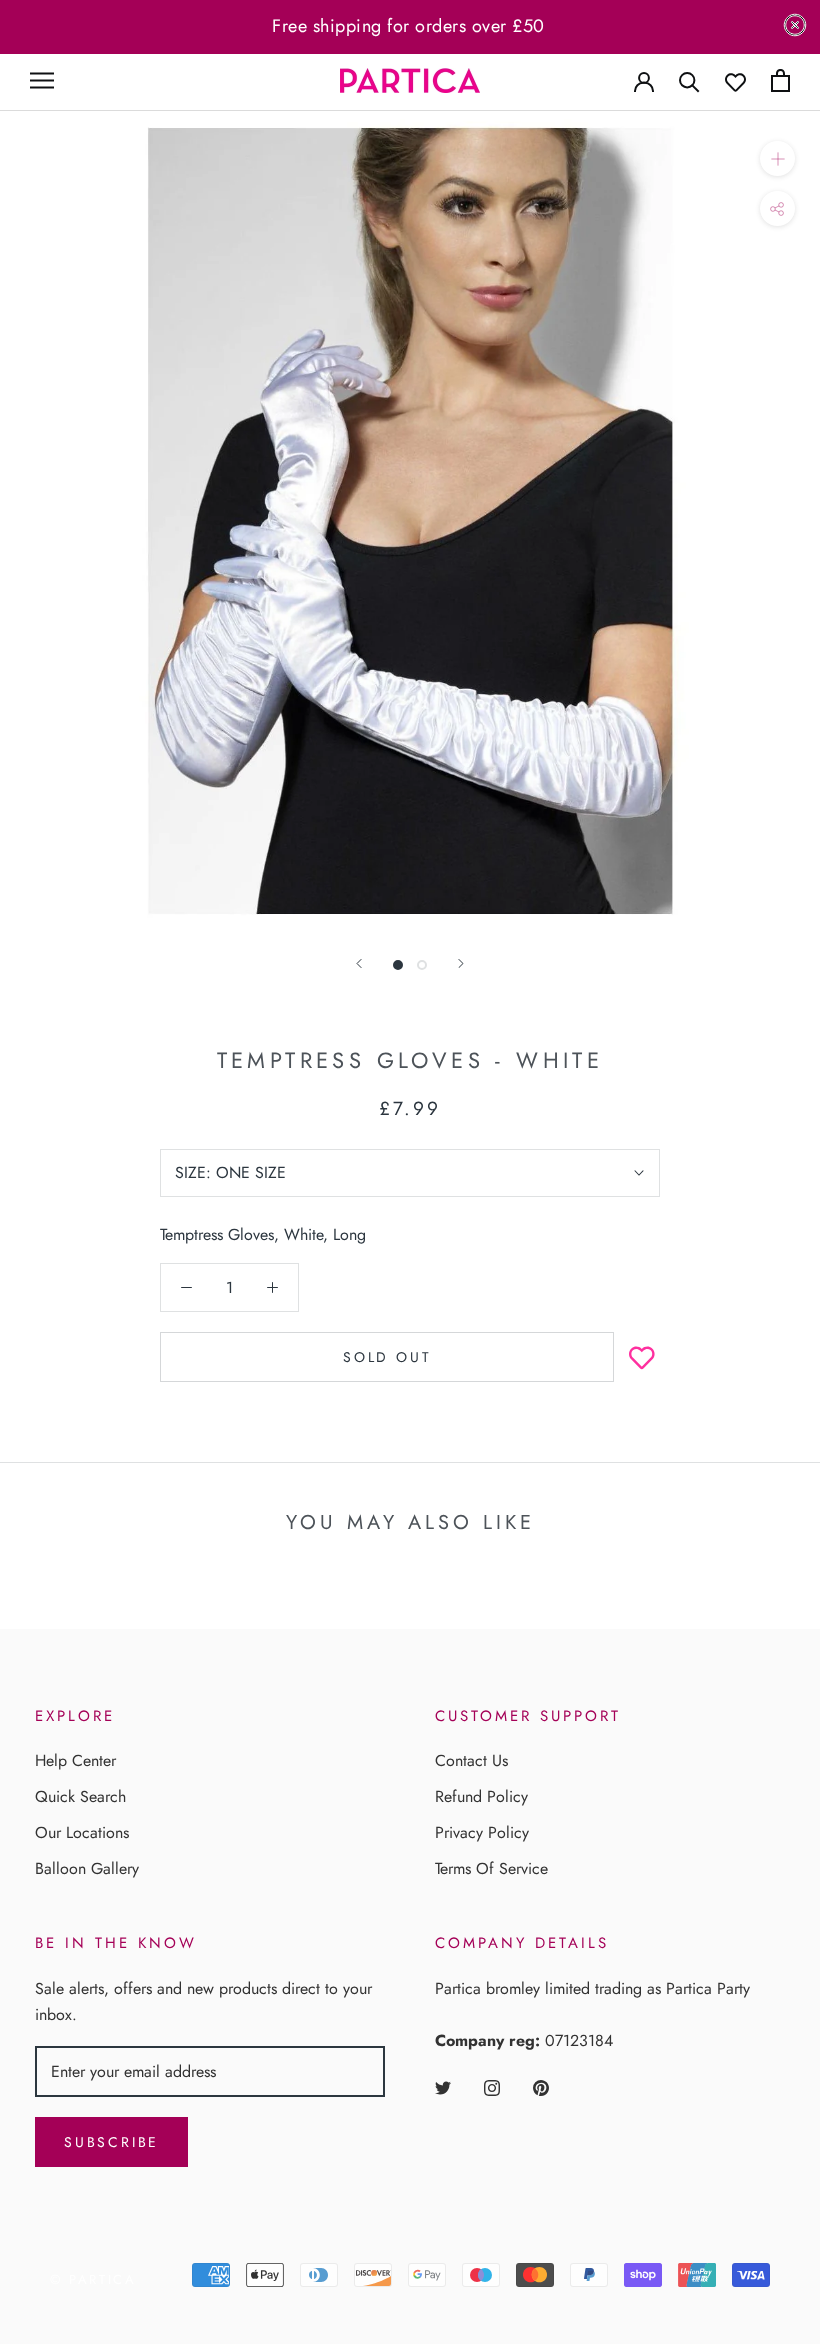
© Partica (93, 2279)
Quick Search (80, 1796)
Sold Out (387, 1357)
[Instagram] (492, 2087)
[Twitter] (443, 2087)
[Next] (461, 963)
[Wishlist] (735, 80)
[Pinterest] (541, 2087)
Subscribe (111, 2142)
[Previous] (359, 963)
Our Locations (82, 1832)
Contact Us (471, 1760)
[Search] (689, 80)
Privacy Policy (482, 1832)
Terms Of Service (491, 1868)
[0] (780, 80)
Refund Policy (481, 1796)
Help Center (75, 1760)
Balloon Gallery (87, 1868)
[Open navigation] (42, 80)
